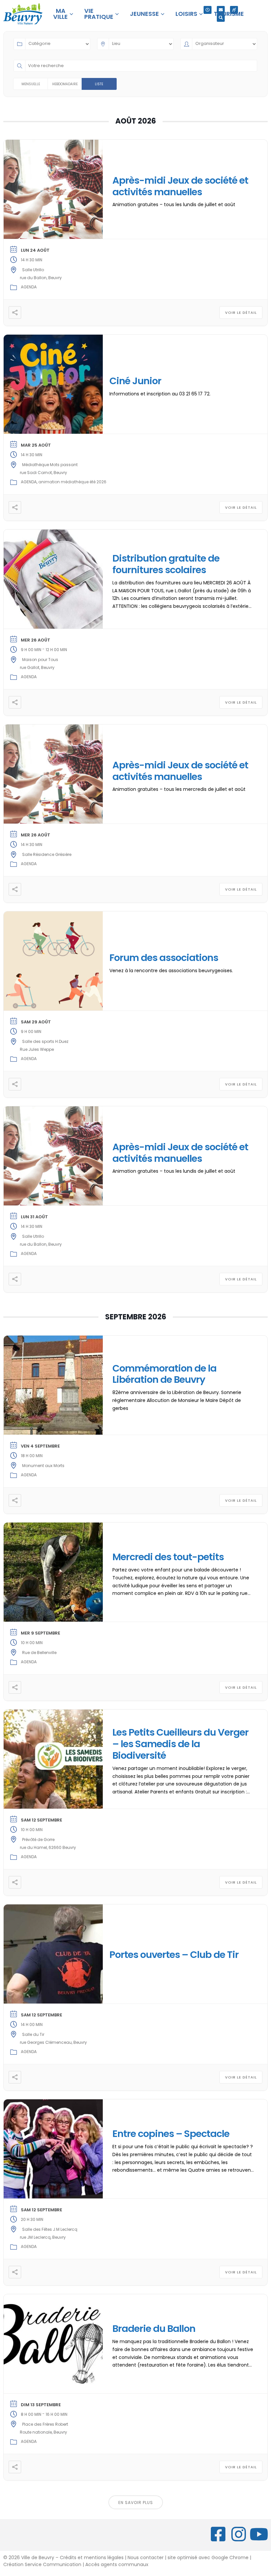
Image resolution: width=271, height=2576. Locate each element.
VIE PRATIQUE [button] (99, 14)
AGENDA (29, 287)
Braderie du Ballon (154, 2329)
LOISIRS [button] (186, 14)
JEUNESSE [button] (144, 14)
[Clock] (208, 10)
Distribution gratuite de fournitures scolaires (166, 564)
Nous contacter (146, 2558)
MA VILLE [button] (60, 14)
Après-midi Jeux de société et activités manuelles (180, 186)
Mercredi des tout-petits (168, 1557)
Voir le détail (241, 313)
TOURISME (229, 14)
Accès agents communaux (117, 2564)
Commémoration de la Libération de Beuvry (164, 1374)
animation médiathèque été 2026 (72, 482)
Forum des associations (164, 958)
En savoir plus (136, 2502)
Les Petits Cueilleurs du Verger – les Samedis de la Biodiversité (180, 1744)
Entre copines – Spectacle (171, 2134)
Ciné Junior (135, 381)
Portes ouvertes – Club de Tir (174, 1955)
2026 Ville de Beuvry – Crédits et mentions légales (65, 2558)
